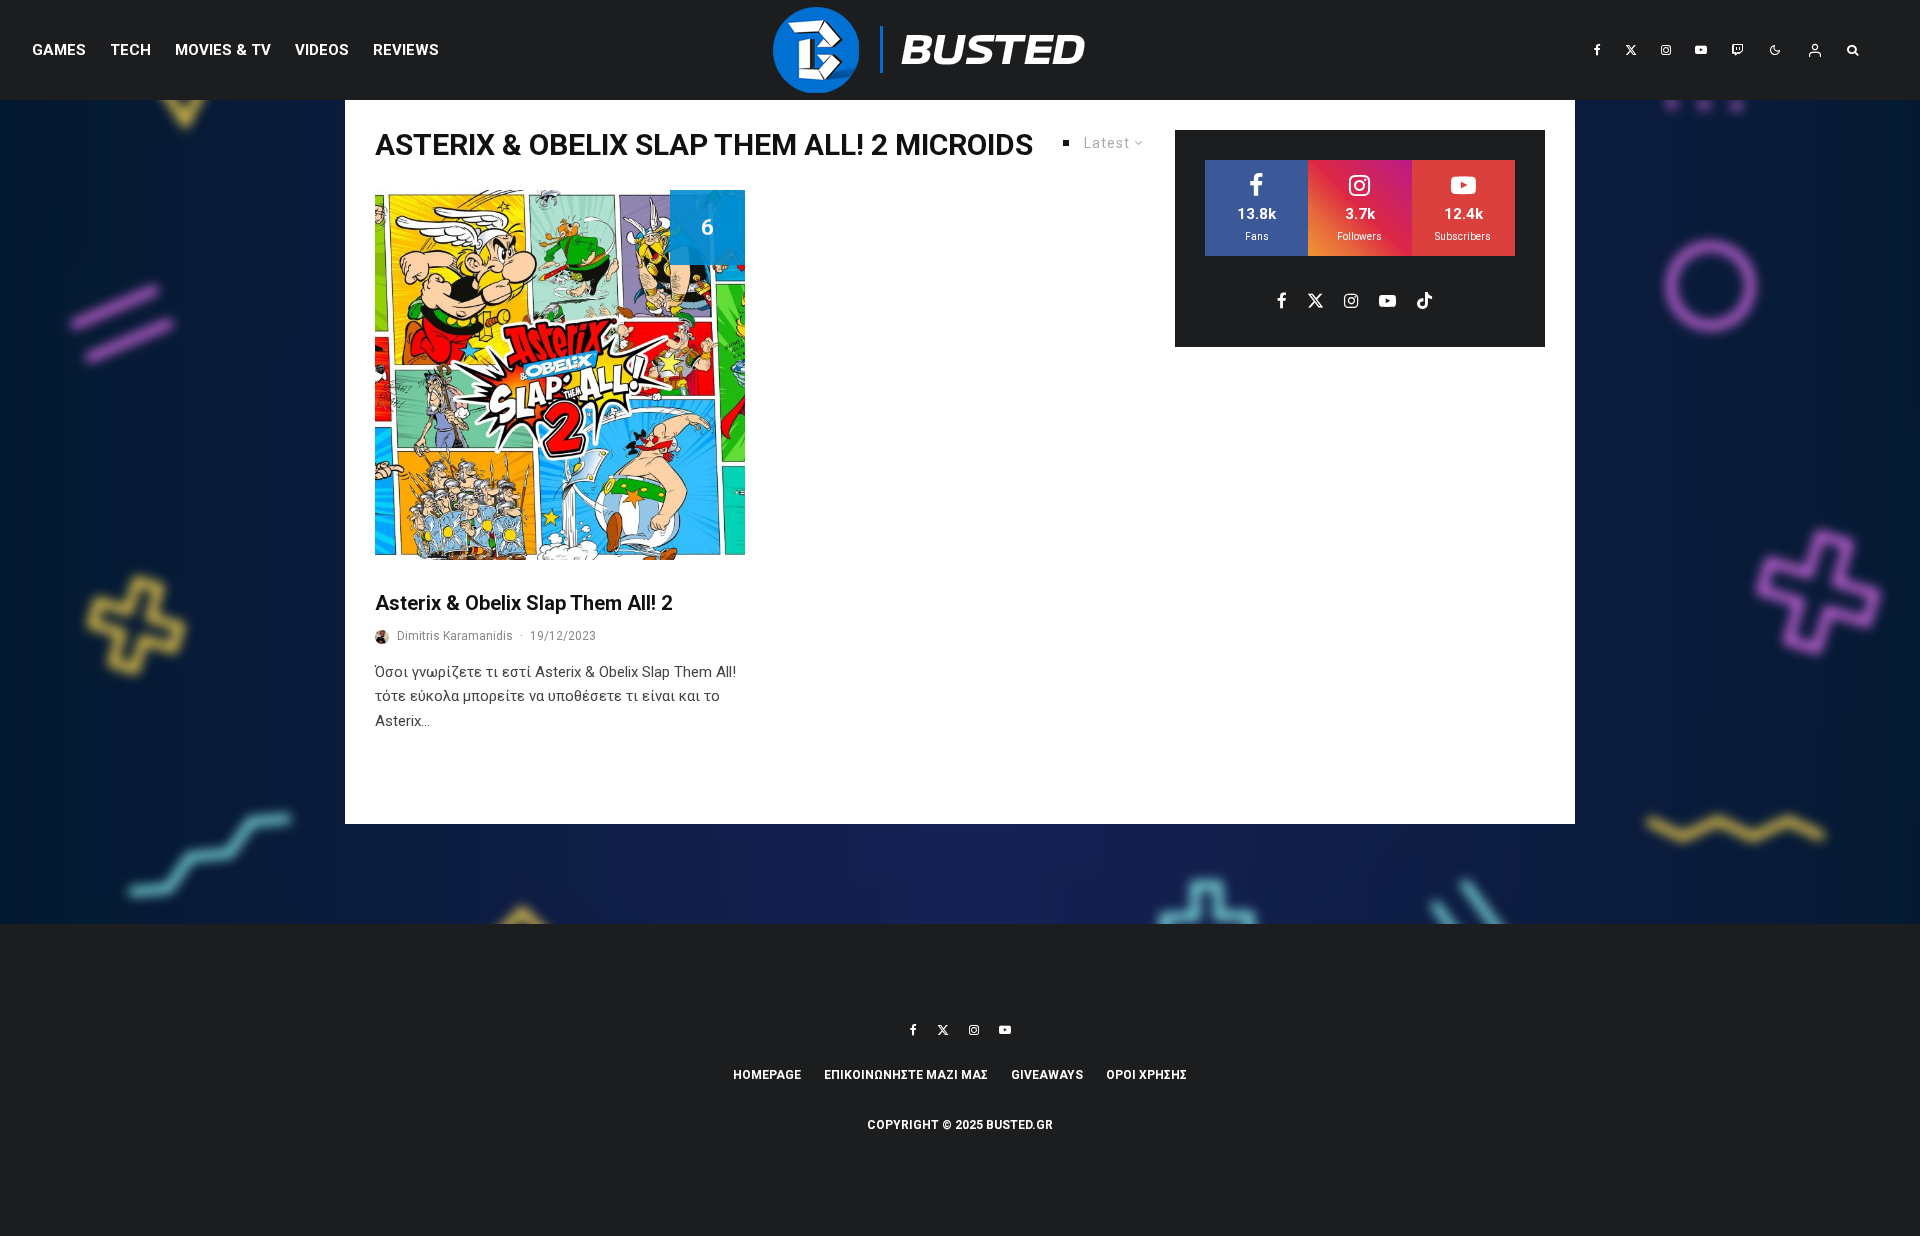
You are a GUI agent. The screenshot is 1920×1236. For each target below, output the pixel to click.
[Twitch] (1737, 50)
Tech (130, 50)
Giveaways (1047, 1075)
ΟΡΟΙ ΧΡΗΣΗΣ (1146, 1075)
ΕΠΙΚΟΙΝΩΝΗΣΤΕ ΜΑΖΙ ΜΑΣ (906, 1075)
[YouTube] (1701, 50)
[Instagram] (1666, 50)
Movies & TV (223, 50)
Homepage (767, 1075)
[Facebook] (1597, 50)
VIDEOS (322, 50)
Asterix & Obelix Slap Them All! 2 (523, 603)
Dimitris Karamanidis (455, 636)
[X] (1631, 50)
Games (59, 50)
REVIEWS (406, 50)
